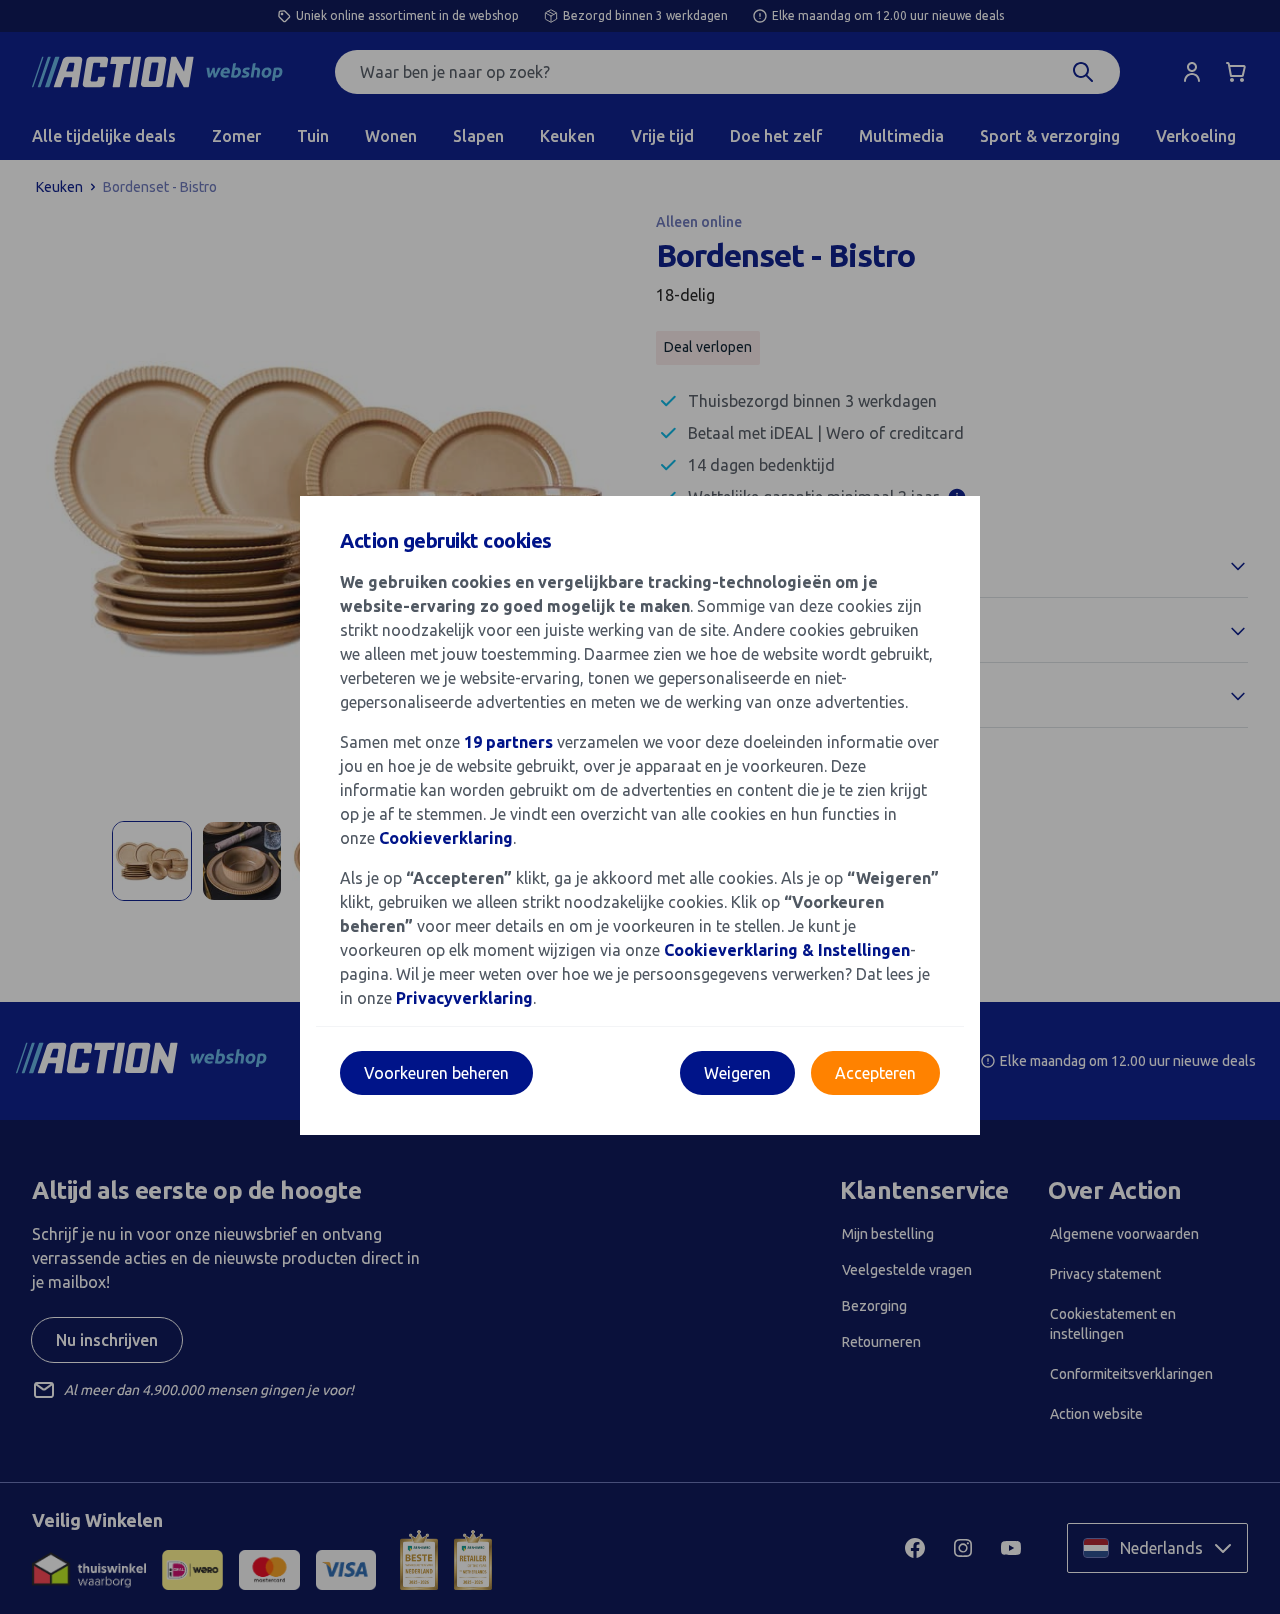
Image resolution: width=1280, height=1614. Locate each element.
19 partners (508, 742)
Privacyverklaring (464, 998)
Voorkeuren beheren (436, 1073)
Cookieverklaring (446, 838)
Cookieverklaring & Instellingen (787, 950)
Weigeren (737, 1073)
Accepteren (875, 1073)
